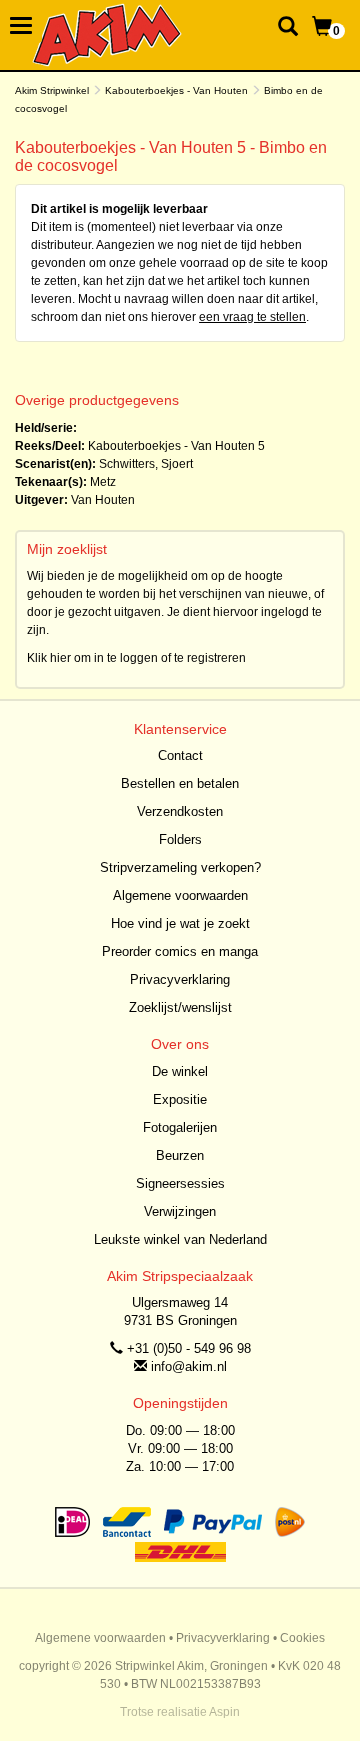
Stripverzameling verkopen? (180, 867)
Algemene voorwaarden (180, 895)
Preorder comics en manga (180, 951)
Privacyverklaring (180, 979)
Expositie (180, 1099)
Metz (103, 482)
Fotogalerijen (180, 1127)
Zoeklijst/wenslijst (180, 1007)
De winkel (180, 1071)
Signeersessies (180, 1183)
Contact (180, 755)
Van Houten (103, 500)
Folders (180, 839)
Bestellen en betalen (180, 783)
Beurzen (180, 1155)
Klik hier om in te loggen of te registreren (136, 658)
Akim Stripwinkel (52, 90)
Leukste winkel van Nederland (180, 1239)
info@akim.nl (189, 1366)
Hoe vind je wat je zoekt (180, 923)
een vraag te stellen (252, 317)
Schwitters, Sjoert (146, 464)
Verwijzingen (180, 1211)
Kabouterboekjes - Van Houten (176, 90)
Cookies (302, 1638)
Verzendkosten (180, 811)
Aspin (224, 1712)
